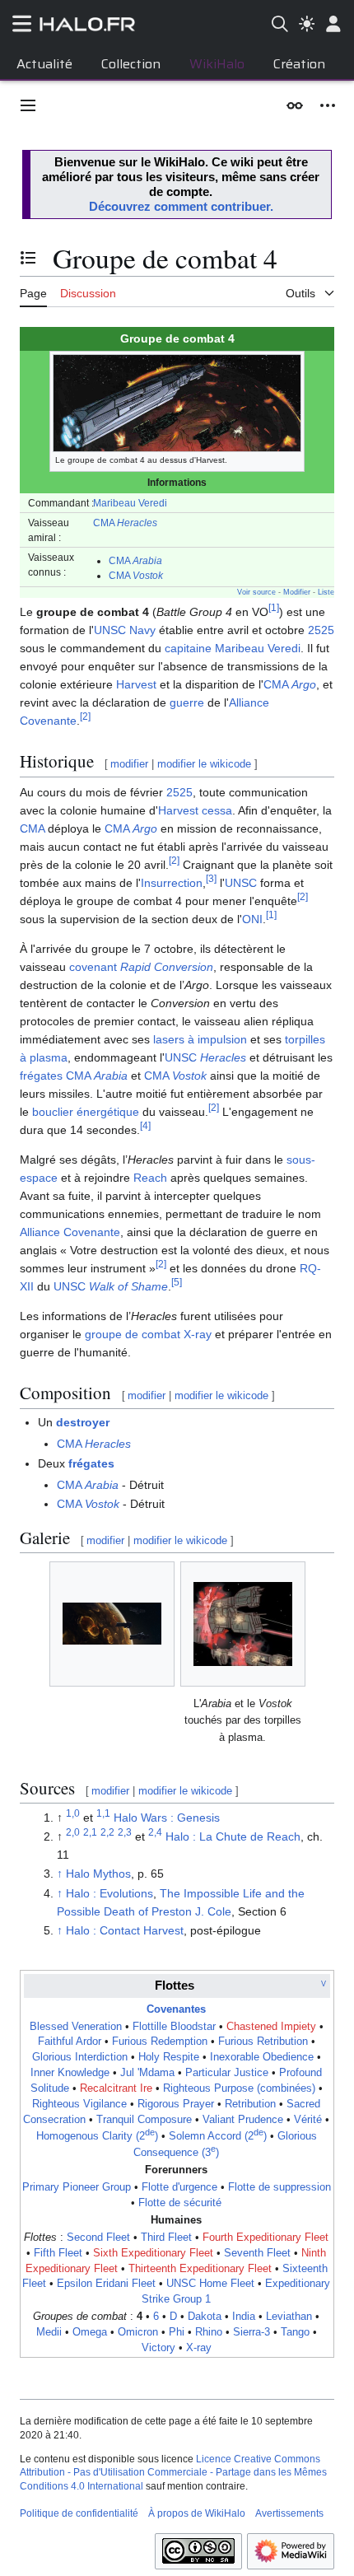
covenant (93, 967)
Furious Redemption (160, 2042)
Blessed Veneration (76, 2027)
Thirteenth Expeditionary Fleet (200, 2269)
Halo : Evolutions (109, 1893)
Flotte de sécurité (180, 2203)
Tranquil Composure (144, 2120)
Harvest (136, 684)
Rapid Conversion (167, 967)
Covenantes (176, 2009)
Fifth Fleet (58, 2253)
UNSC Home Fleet (210, 2284)
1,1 (103, 1813)
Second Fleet (98, 2238)
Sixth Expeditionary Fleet (153, 2253)
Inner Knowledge (70, 2073)
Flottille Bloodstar (174, 2027)
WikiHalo (217, 64)
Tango (295, 2332)
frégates (41, 1076)
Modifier (297, 592)
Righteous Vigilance (79, 2104)
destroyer (83, 1422)
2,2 (107, 1832)
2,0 (73, 1832)
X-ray (199, 2348)
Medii (49, 2332)
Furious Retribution (263, 2042)
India (244, 2317)
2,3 (125, 1832)
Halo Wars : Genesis (167, 1818)
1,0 (73, 1813)
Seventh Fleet (257, 2253)
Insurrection (172, 883)
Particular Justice (227, 2073)
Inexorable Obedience (262, 2057)
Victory (158, 2348)
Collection (131, 64)
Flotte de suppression (279, 2187)
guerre (187, 702)
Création (299, 64)
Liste (326, 592)
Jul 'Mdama (147, 2073)
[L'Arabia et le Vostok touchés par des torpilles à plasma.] (243, 1624)
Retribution (250, 2104)
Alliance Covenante (70, 1232)
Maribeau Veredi (130, 503)
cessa (217, 810)
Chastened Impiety (271, 2027)
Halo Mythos (98, 1874)
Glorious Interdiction (80, 2057)
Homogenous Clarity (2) (97, 2136)
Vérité (308, 2120)
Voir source (256, 592)
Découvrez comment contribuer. (181, 206)
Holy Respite (169, 2057)
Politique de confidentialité (79, 2513)
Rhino (209, 2332)
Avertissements (289, 2513)
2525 (321, 630)
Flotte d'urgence (179, 2187)
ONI (252, 919)
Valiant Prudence (243, 2120)
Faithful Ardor (70, 2042)
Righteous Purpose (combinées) (239, 2088)
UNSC (241, 883)
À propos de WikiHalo (197, 2513)
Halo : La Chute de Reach (233, 1836)
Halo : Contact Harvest (125, 1930)
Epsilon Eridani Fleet (106, 2284)
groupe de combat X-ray (148, 1334)
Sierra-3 (252, 2332)
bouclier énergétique (86, 1112)
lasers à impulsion (200, 1039)
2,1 (90, 1832)
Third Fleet (166, 2238)
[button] (28, 105)
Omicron (138, 2332)
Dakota (205, 2317)
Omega (90, 2332)
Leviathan (289, 2317)
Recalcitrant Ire (116, 2088)
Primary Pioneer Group (77, 2187)
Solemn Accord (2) (218, 2136)
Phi (177, 2332)
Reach (150, 1178)
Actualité (44, 64)
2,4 (155, 1832)
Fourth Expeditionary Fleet (265, 2238)
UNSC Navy (125, 630)
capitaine (188, 648)
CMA (125, 523)
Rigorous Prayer (176, 2104)
